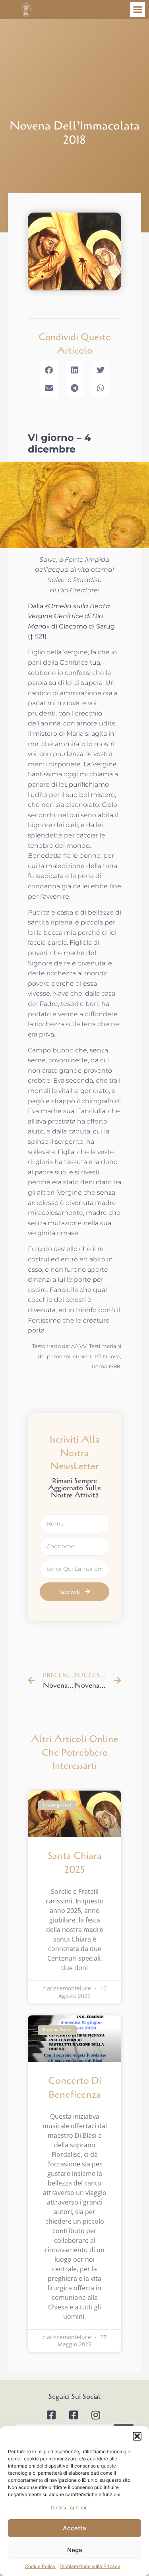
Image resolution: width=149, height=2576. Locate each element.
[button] (137, 2436)
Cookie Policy (40, 2566)
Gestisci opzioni (69, 2507)
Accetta (74, 2528)
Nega (75, 2550)
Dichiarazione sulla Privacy (90, 2566)
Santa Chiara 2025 (75, 1863)
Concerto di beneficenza (75, 2088)
